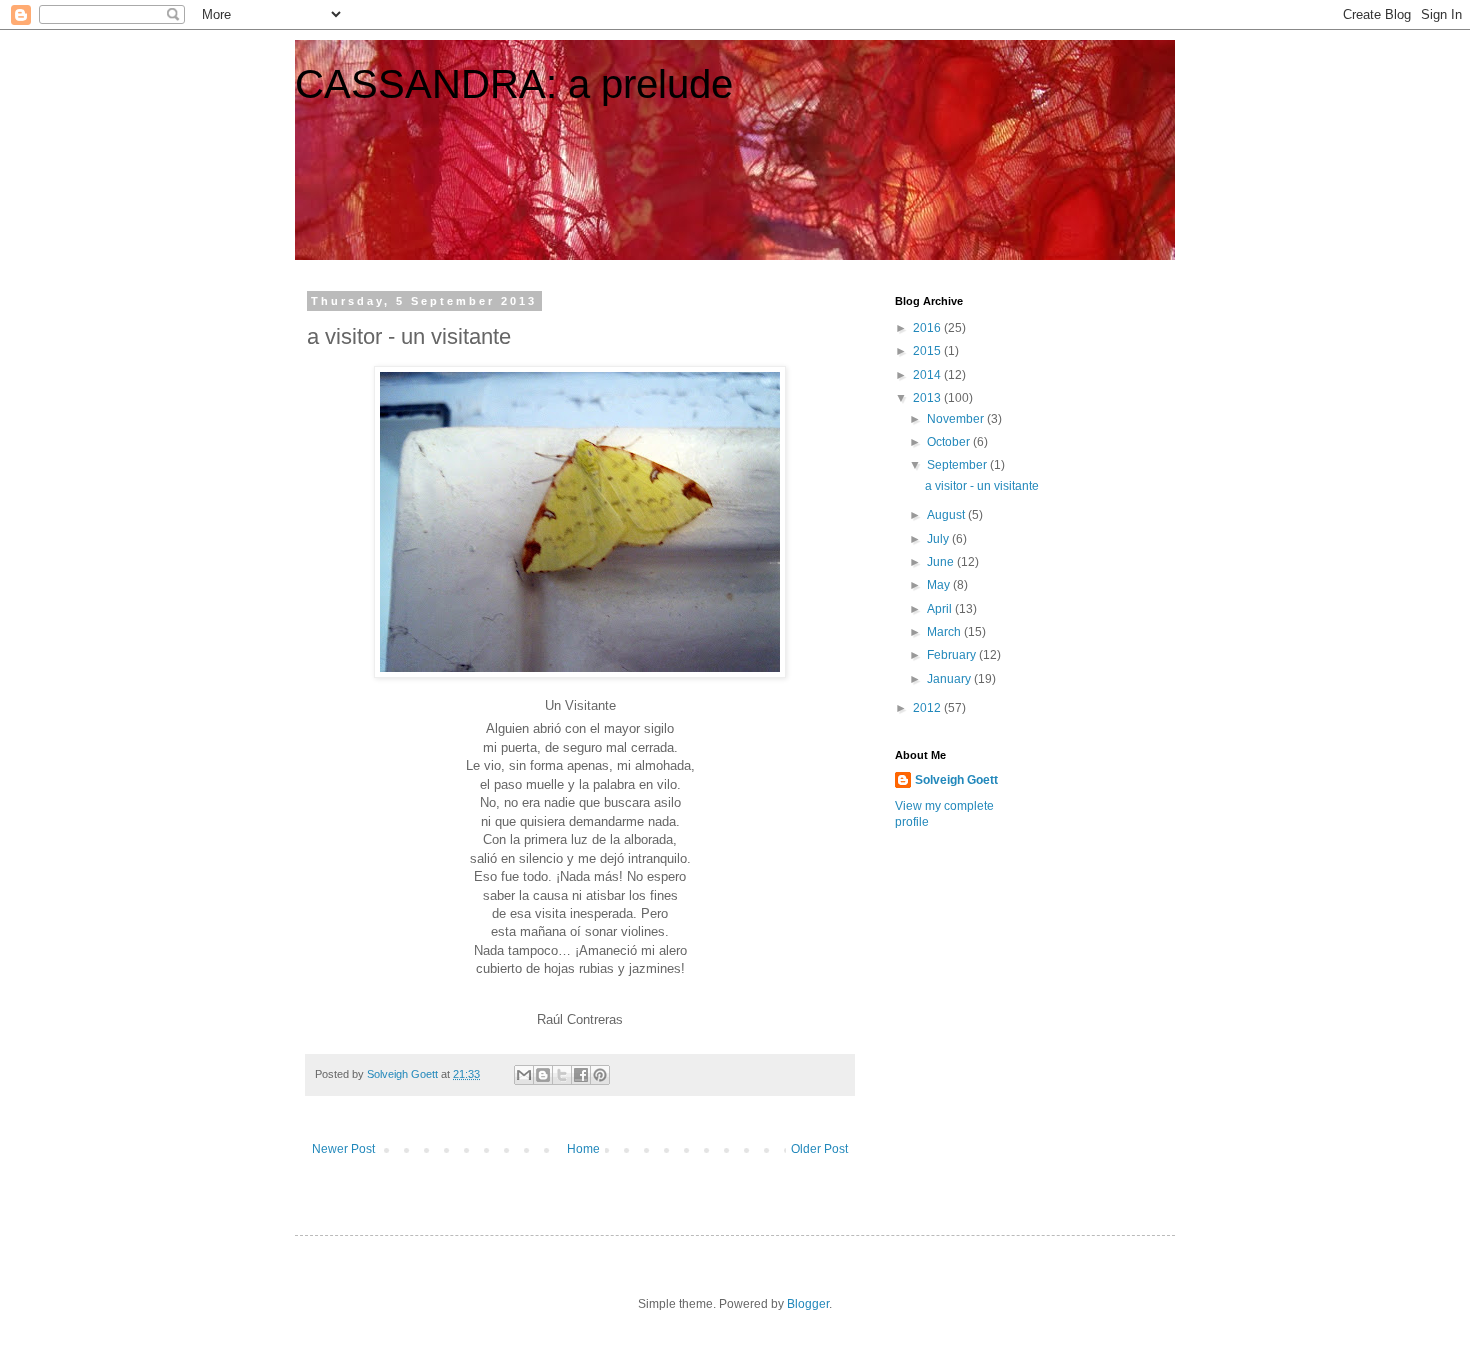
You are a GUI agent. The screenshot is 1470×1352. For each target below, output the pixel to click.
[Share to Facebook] (581, 1075)
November (957, 419)
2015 (928, 351)
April (941, 609)
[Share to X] (562, 1075)
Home (583, 1149)
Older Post (819, 1149)
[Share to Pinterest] (600, 1075)
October (950, 442)
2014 (928, 375)
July (939, 539)
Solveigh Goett (956, 780)
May (940, 585)
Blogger (808, 1304)
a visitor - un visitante (982, 486)
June (942, 562)
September (958, 465)
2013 (928, 398)
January (950, 679)
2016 (928, 328)
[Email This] (524, 1075)
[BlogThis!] (543, 1075)
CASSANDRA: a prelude (514, 84)
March (945, 632)
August (947, 515)
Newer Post (343, 1149)
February (953, 655)
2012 (928, 708)
